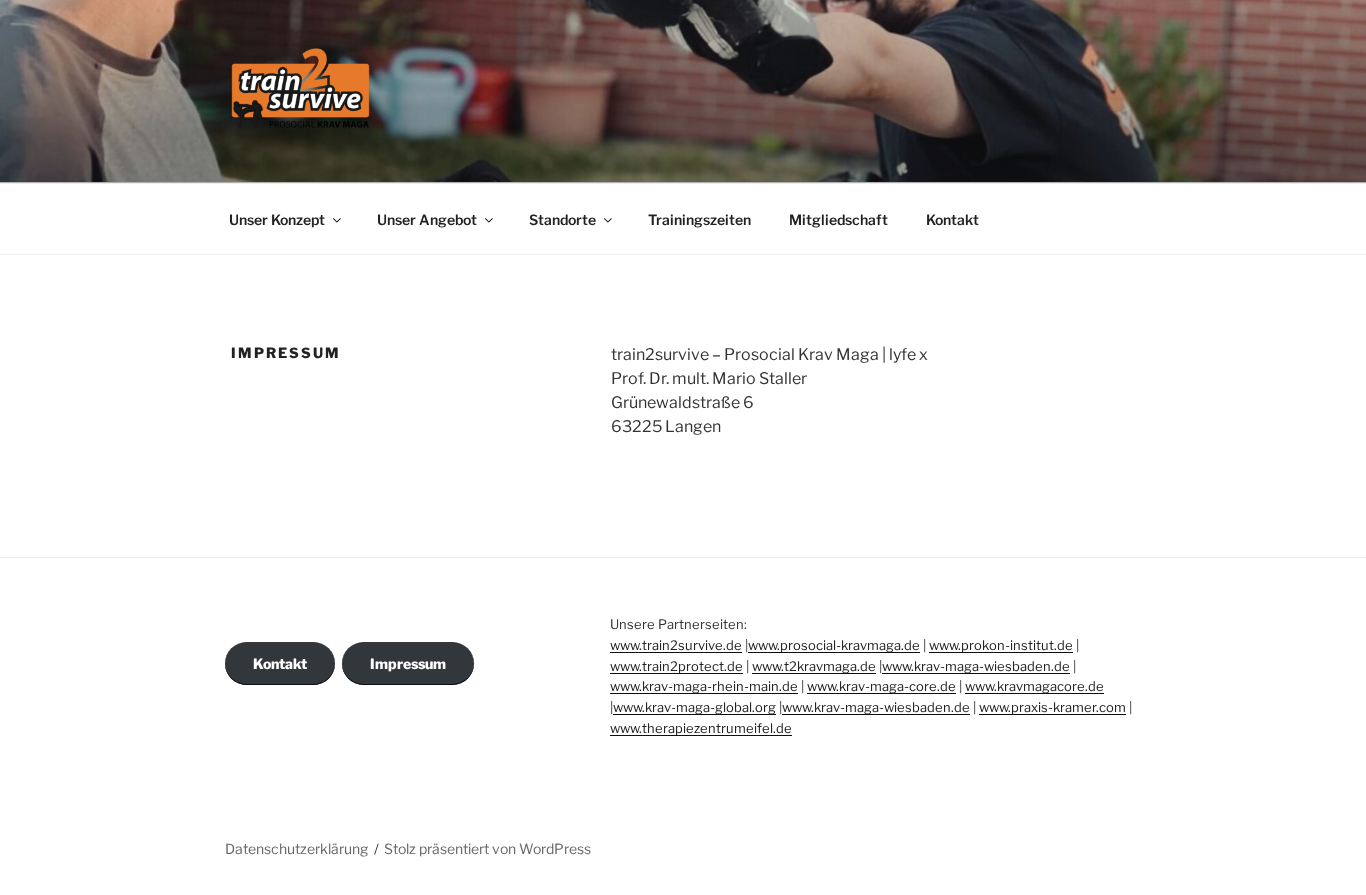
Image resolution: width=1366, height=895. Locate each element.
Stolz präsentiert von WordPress (487, 848)
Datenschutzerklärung (296, 848)
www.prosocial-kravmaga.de (834, 645)
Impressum (408, 663)
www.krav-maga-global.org (694, 707)
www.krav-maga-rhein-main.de (704, 686)
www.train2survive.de (676, 645)
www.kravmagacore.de (1034, 686)
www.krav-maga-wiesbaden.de (976, 666)
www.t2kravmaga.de (814, 666)
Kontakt (952, 219)
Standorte (562, 219)
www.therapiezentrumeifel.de (701, 728)
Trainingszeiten (699, 219)
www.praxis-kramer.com (1052, 707)
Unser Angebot (427, 219)
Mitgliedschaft (838, 219)
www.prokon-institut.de (1001, 645)
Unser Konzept (277, 219)
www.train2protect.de (676, 666)
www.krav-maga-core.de (881, 686)
